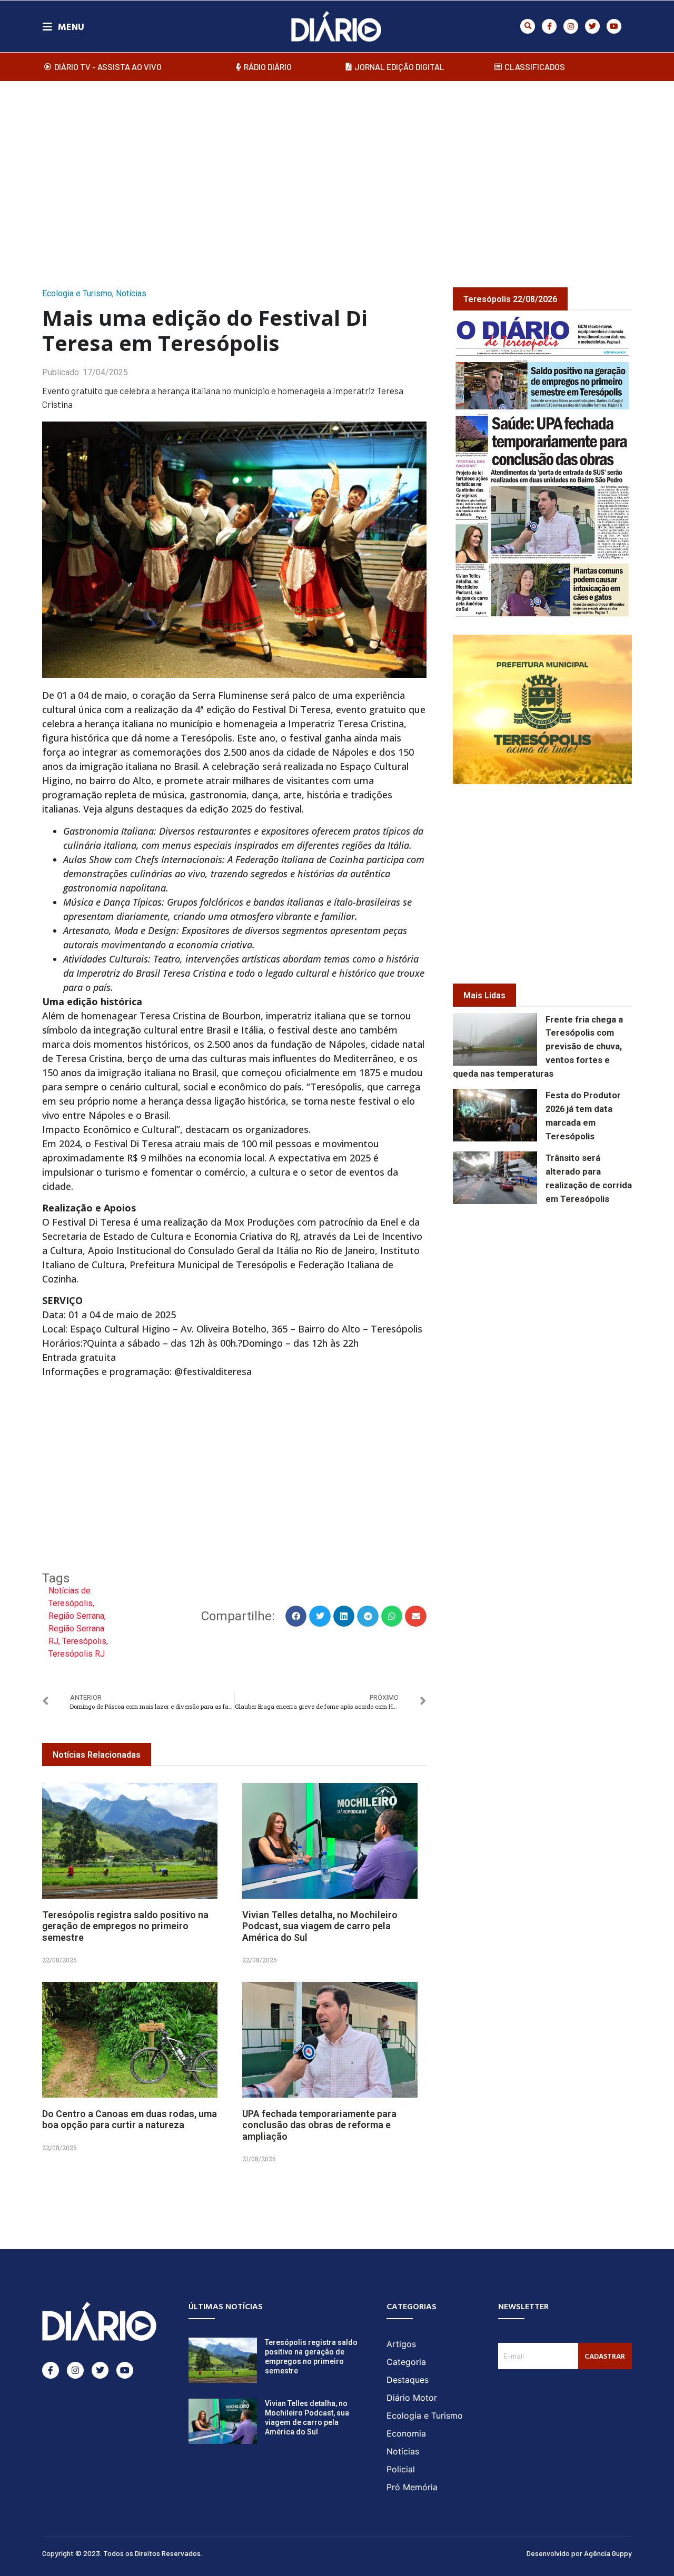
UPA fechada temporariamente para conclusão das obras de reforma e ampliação (319, 2125)
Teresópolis (84, 1641)
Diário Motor (412, 2398)
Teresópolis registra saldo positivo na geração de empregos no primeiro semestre (125, 1926)
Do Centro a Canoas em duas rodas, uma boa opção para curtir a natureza (130, 2119)
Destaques (408, 2380)
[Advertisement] (337, 173)
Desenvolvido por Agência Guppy (579, 2553)
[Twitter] (592, 26)
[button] (528, 26)
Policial (401, 2469)
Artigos (401, 2344)
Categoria (406, 2362)
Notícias (131, 293)
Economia (406, 2433)
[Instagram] (571, 26)
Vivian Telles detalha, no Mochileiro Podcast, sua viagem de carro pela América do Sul (320, 1926)
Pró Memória (412, 2487)
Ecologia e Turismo (77, 293)
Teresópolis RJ (77, 1654)
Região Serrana (76, 1616)
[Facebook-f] (549, 26)
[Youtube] (614, 26)
